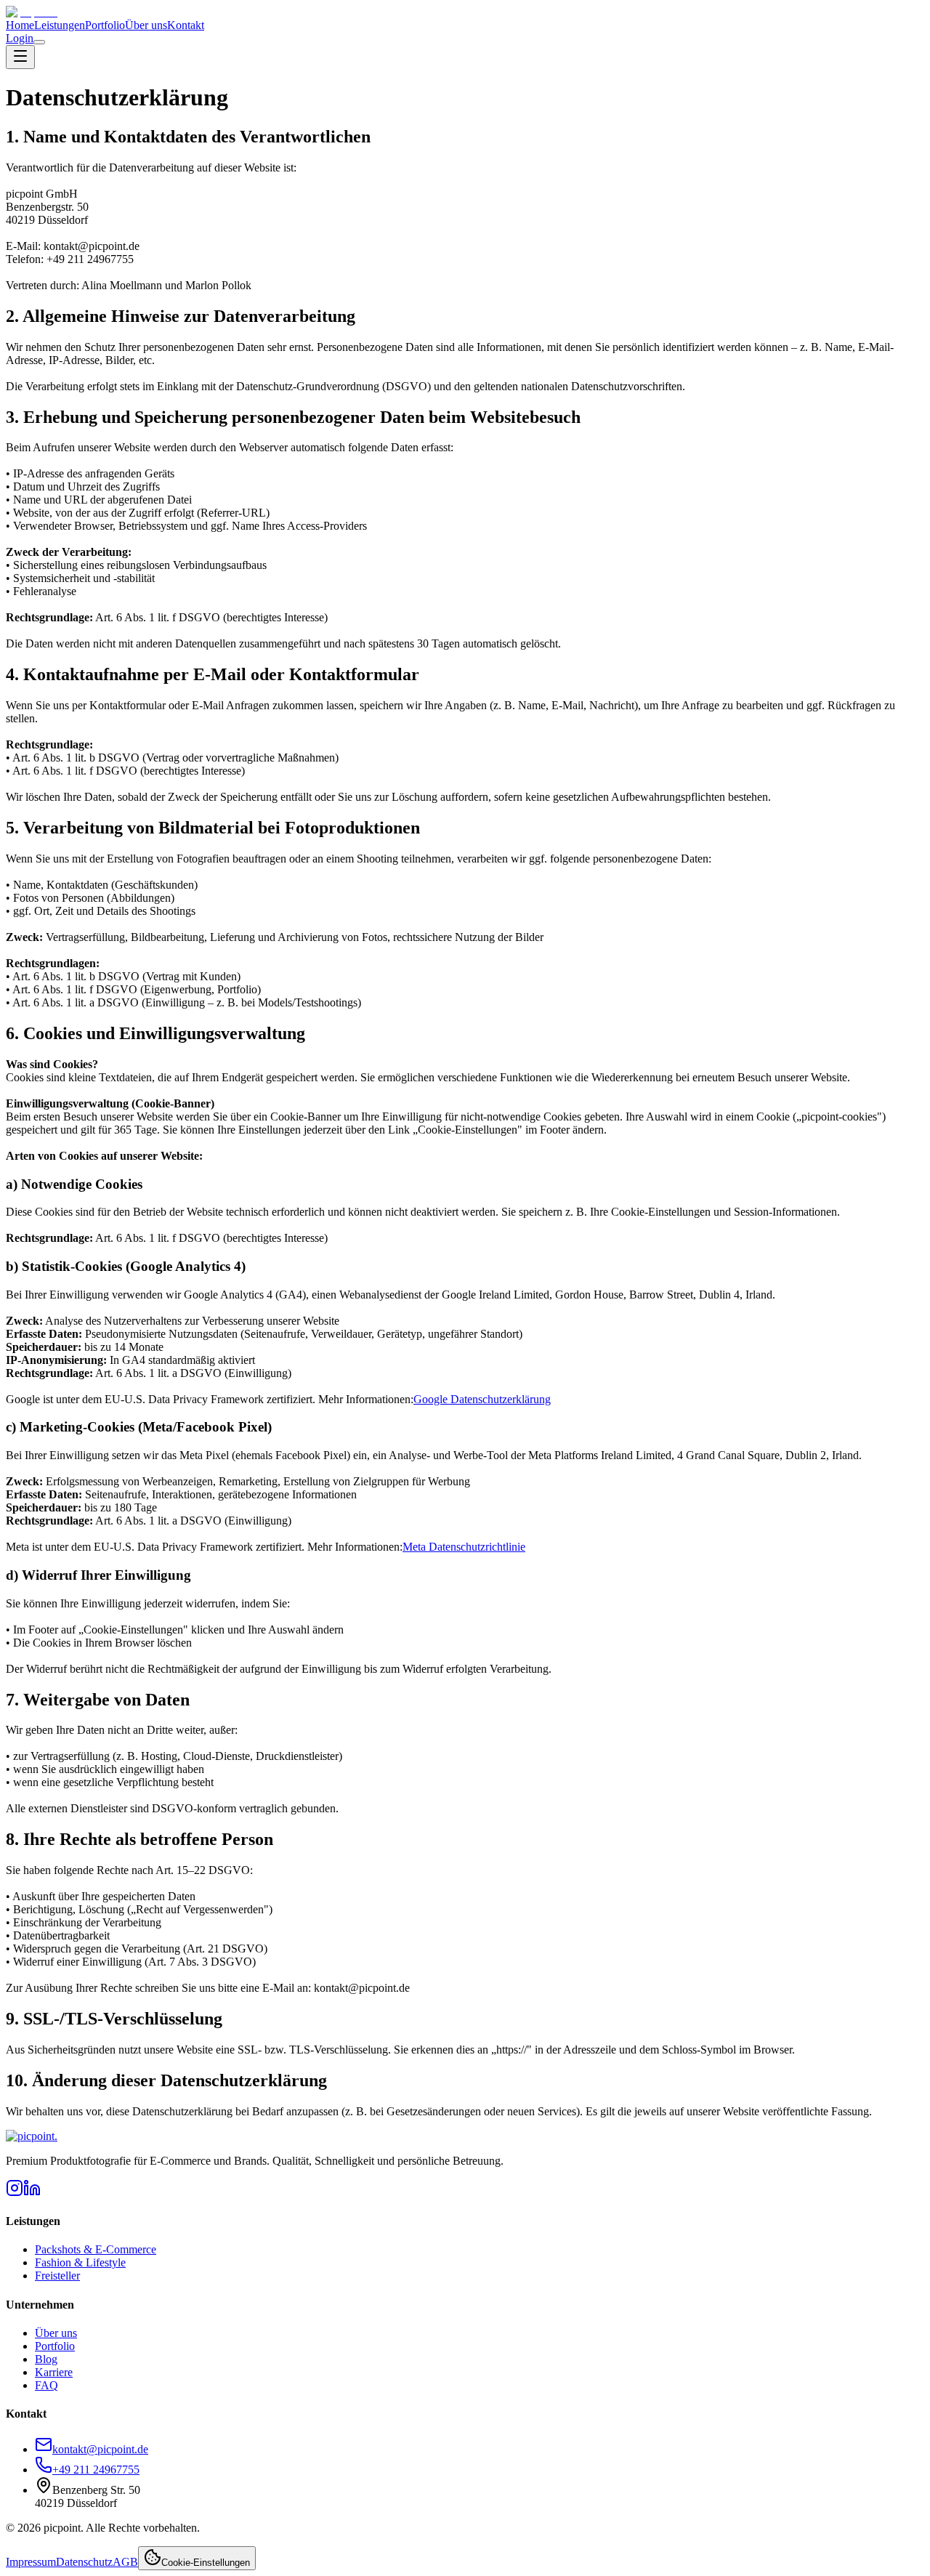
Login (20, 38)
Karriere (54, 2372)
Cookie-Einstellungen (206, 2563)
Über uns (146, 25)
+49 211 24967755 (96, 2470)
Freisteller (57, 2276)
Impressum (31, 2562)
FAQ (46, 2385)
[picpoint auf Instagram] (15, 2193)
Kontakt (186, 25)
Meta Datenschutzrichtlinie (464, 1547)
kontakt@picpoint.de (100, 2449)
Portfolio (105, 25)
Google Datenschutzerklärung (482, 1399)
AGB (125, 2562)
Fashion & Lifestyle (80, 2262)
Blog (46, 2359)
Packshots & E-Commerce (96, 2249)
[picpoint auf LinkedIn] (32, 2193)
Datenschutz (84, 2562)
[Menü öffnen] (39, 42)
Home (20, 25)
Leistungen (60, 25)
